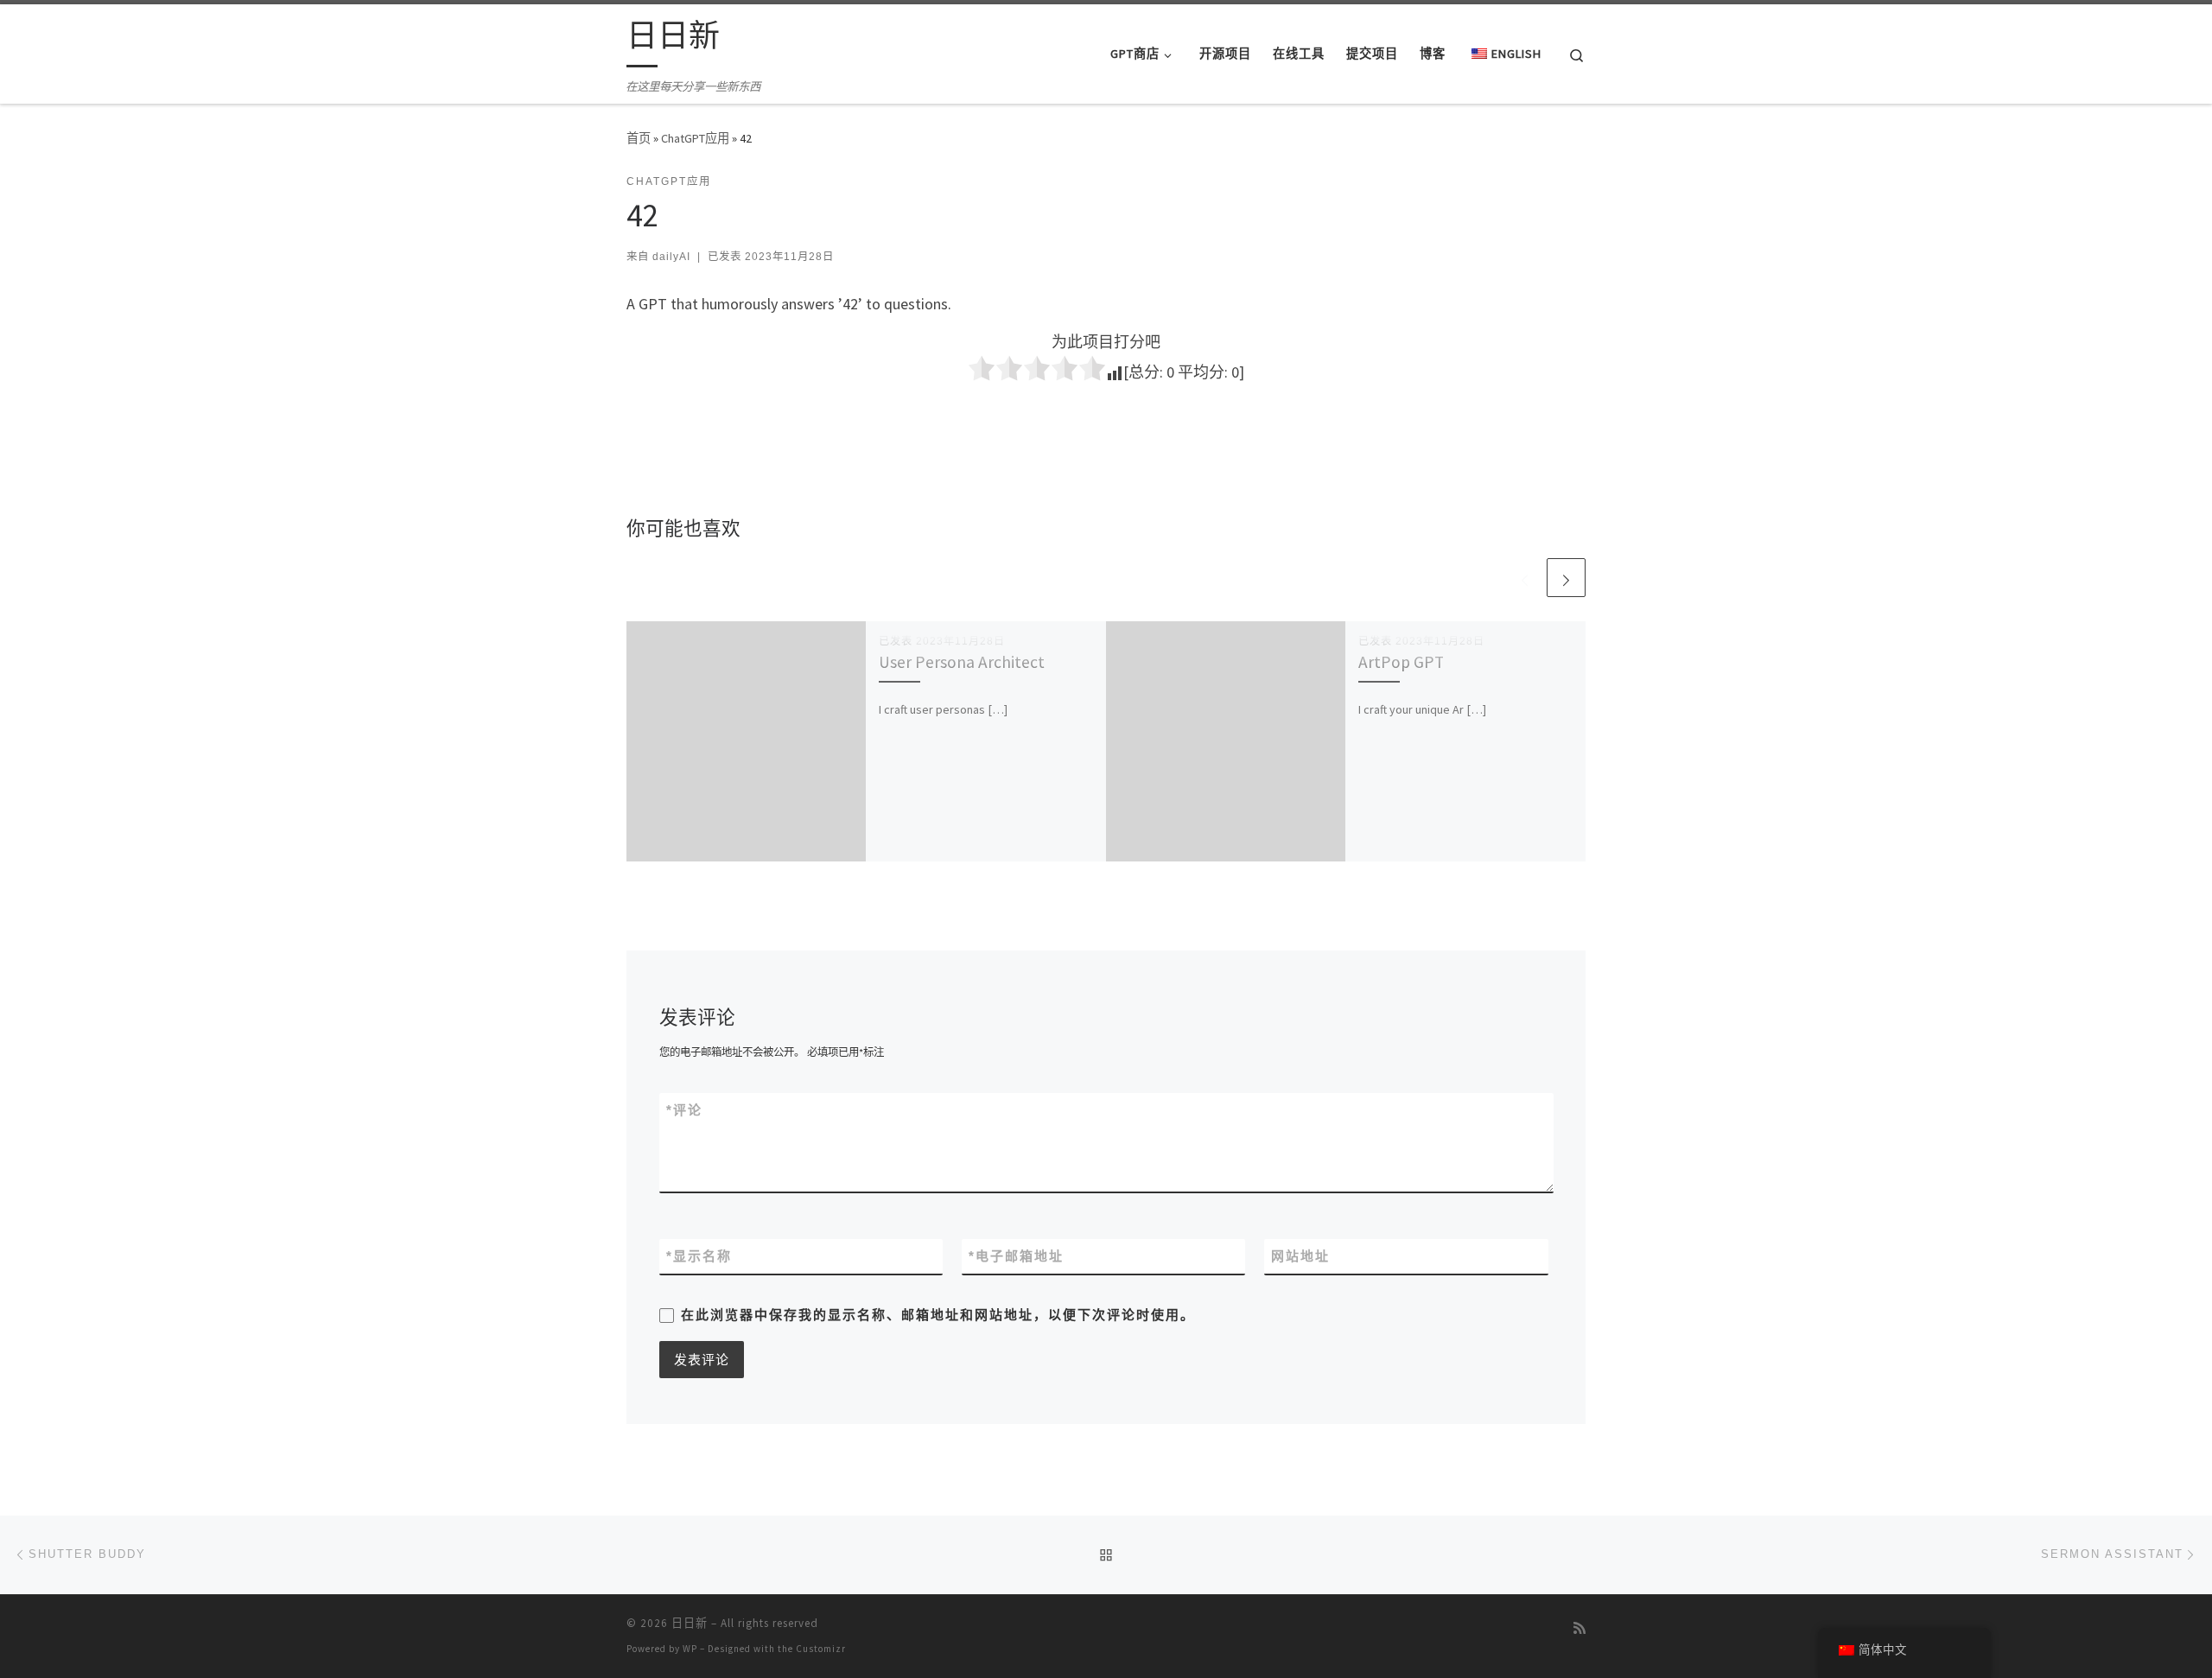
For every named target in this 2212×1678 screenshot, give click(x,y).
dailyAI (671, 257)
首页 (639, 138)
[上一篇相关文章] (1525, 578)
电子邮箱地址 (1016, 1256)
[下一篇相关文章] (1566, 578)
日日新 (690, 1623)
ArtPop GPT (1401, 662)
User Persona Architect (962, 662)
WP (690, 1649)
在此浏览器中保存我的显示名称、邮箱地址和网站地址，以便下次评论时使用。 (938, 1315)
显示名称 (699, 1256)
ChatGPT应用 (695, 138)
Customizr (821, 1649)
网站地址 (1300, 1256)
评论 (684, 1110)
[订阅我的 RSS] (1580, 1628)
